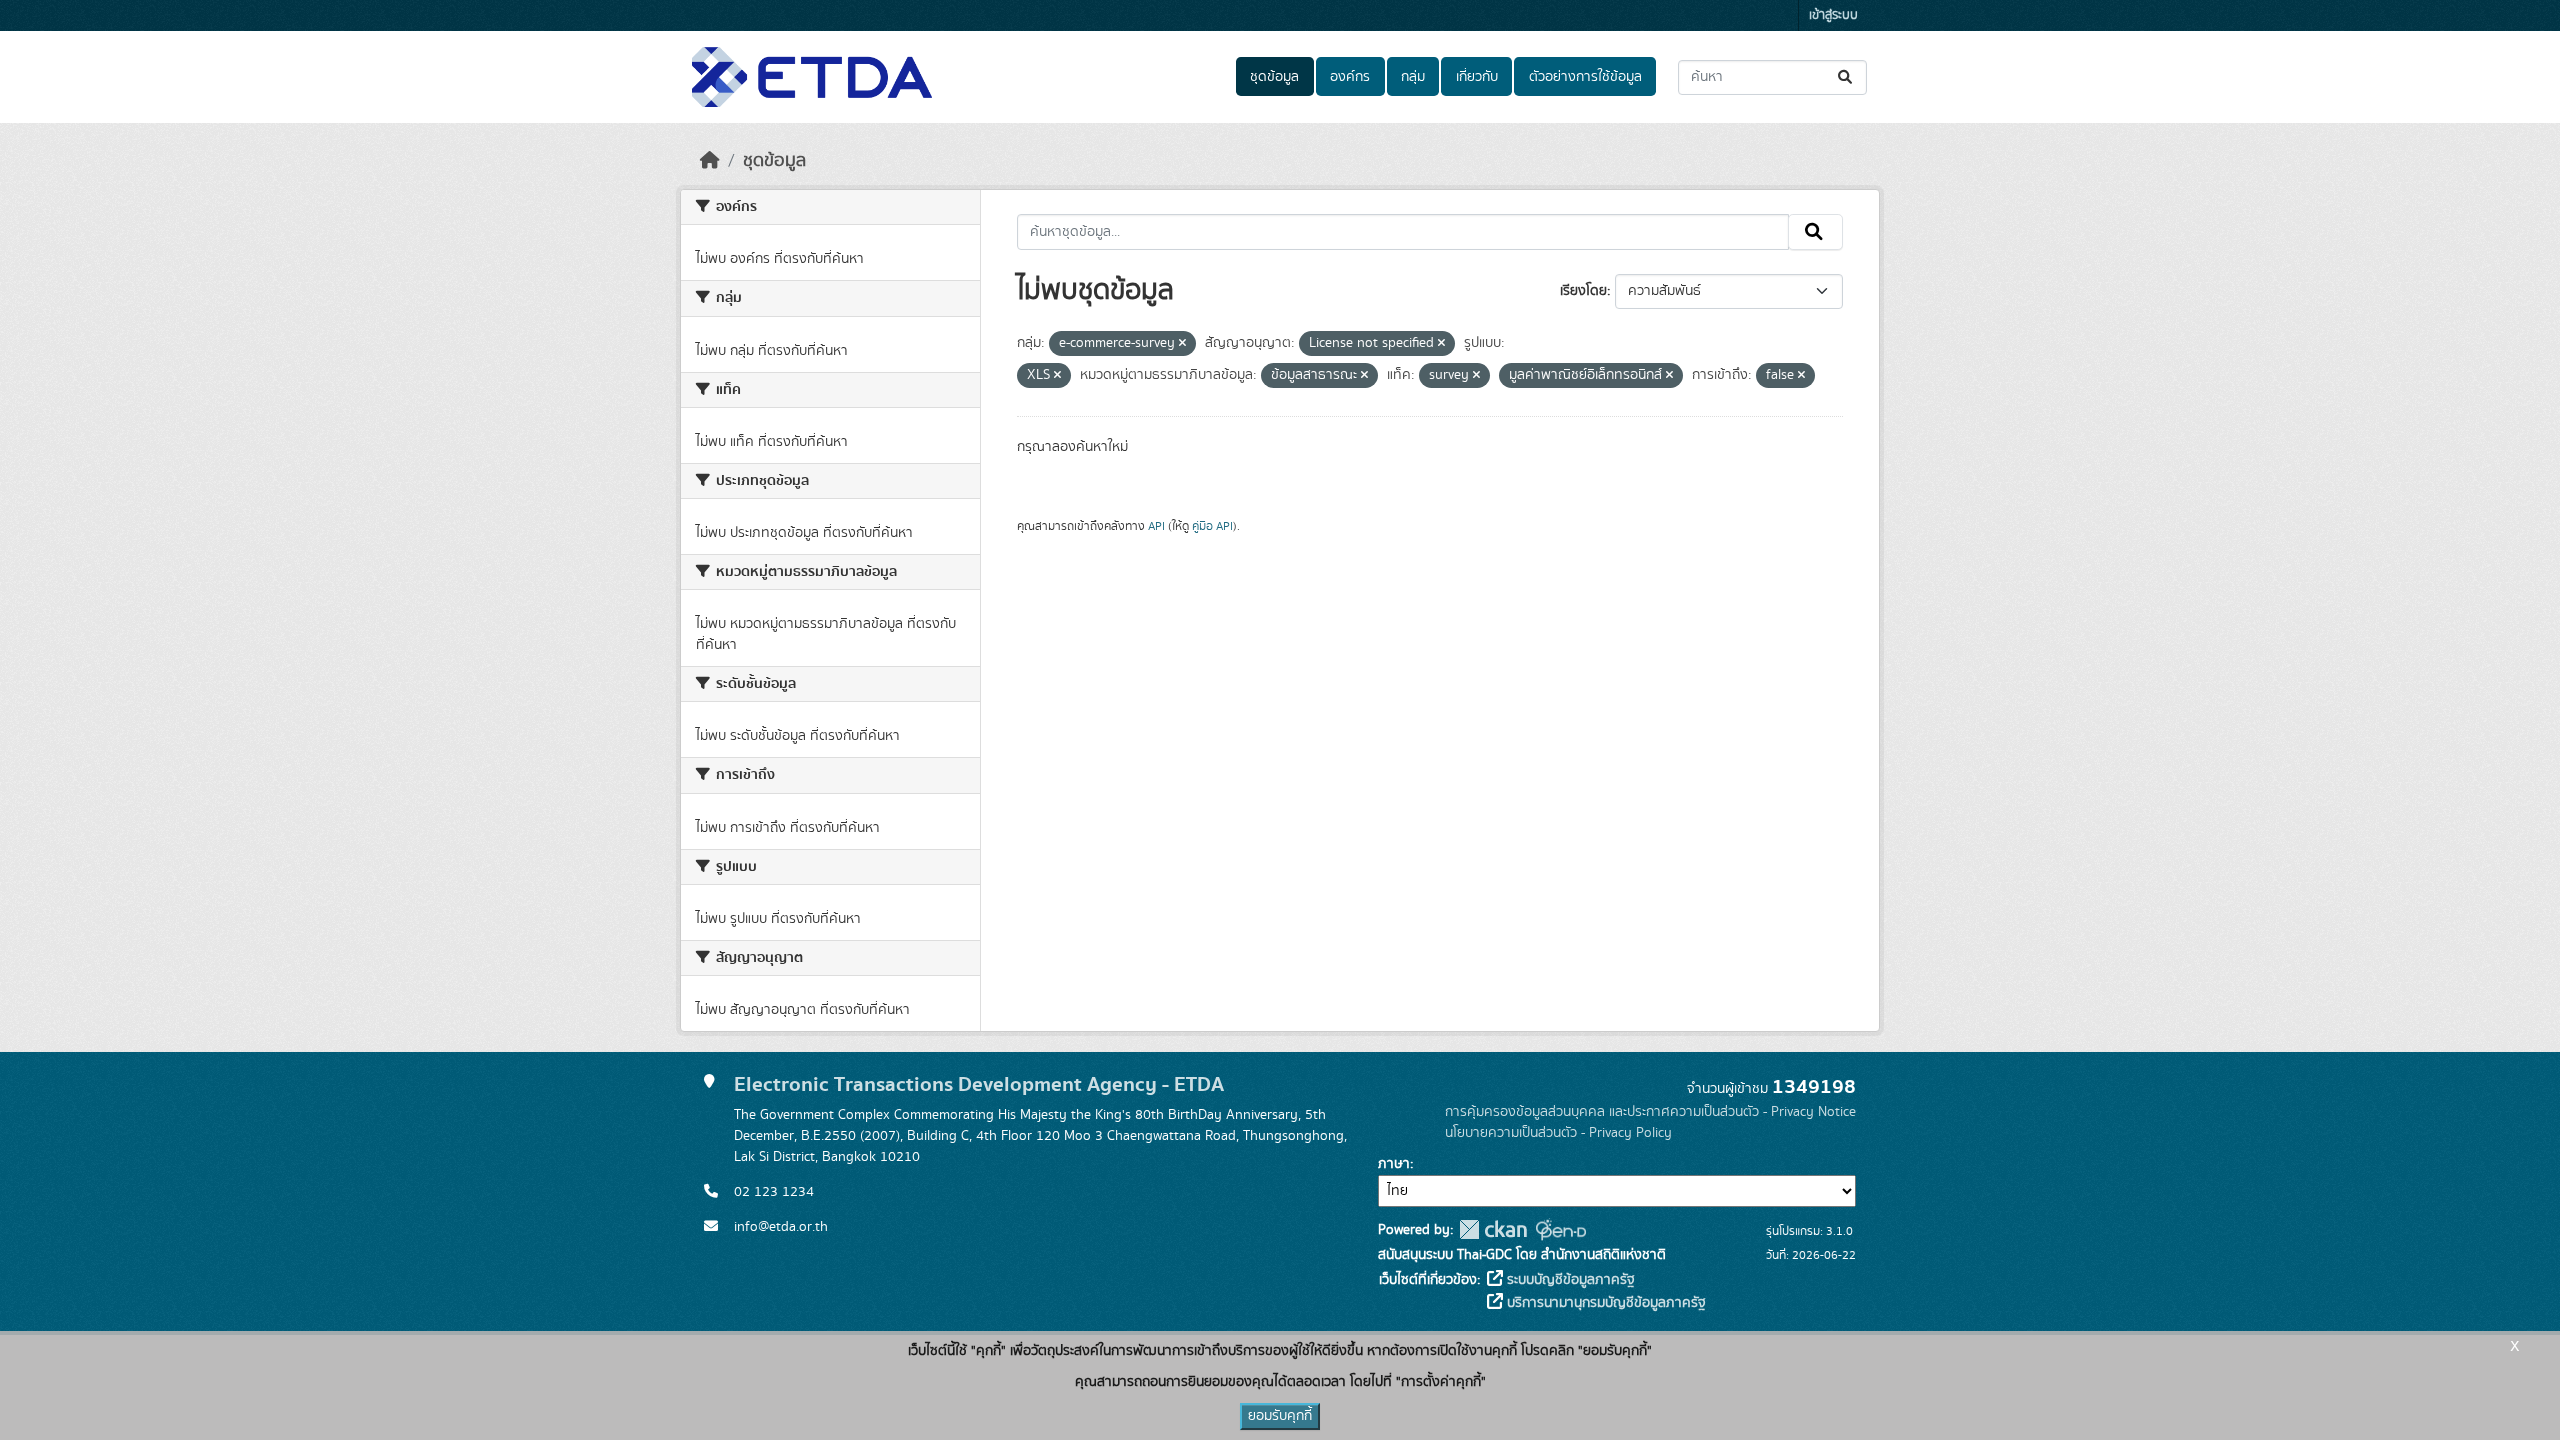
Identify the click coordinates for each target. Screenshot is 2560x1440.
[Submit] (1846, 77)
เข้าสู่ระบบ (1833, 15)
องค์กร (1350, 77)
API (1156, 526)
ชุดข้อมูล (1274, 77)
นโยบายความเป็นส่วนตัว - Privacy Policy (1558, 1133)
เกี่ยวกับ (1477, 77)
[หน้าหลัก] (710, 161)
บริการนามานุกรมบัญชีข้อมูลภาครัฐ (1604, 1303)
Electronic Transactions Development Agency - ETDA (979, 1084)
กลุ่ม (1413, 77)
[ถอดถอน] (1182, 344)
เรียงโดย (1583, 291)
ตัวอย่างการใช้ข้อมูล (1585, 77)
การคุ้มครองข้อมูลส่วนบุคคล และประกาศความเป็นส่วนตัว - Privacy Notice (1650, 1112)
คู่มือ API (1212, 526)
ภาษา (1394, 1164)
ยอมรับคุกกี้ (1280, 1416)
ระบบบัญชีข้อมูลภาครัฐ (1569, 1280)
